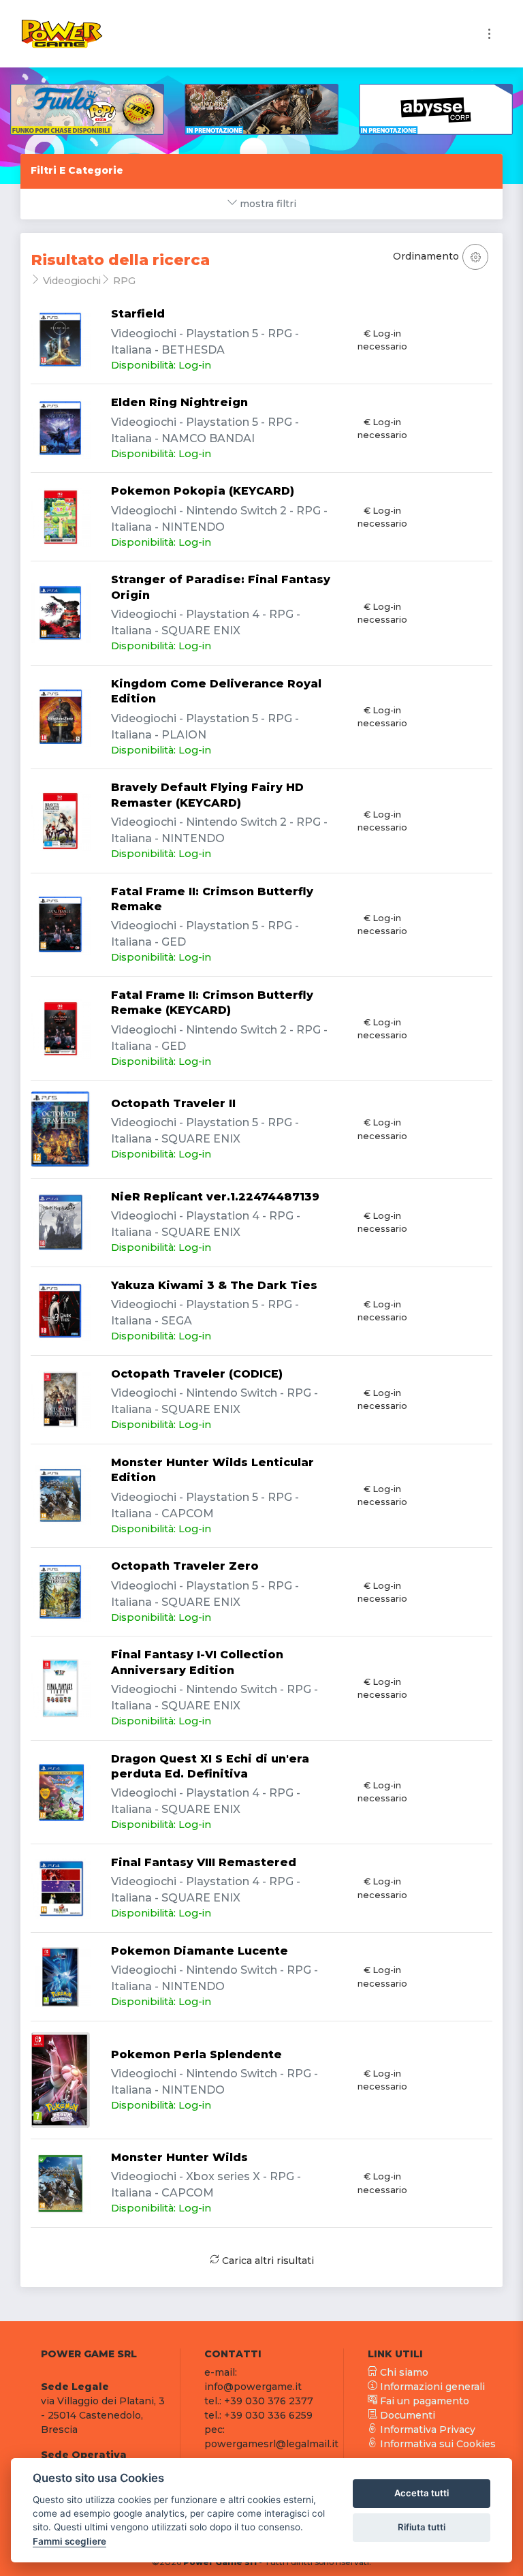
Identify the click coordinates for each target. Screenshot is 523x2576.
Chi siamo (403, 2372)
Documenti (406, 2415)
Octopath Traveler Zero (185, 1566)
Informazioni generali (431, 2387)
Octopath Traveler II (173, 1103)
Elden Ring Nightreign (179, 402)
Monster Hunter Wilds (179, 2157)
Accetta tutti (422, 2493)
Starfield (138, 314)
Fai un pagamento (423, 2401)
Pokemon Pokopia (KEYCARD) (203, 491)
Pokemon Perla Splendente (196, 2054)
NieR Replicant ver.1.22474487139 (215, 1197)
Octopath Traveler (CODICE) (197, 1374)
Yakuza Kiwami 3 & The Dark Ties (214, 1285)
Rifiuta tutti (422, 2527)
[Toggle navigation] (489, 34)
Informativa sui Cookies (437, 2444)
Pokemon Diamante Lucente (200, 1951)
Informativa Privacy (426, 2430)
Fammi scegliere (69, 2541)
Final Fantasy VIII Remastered (204, 1862)
